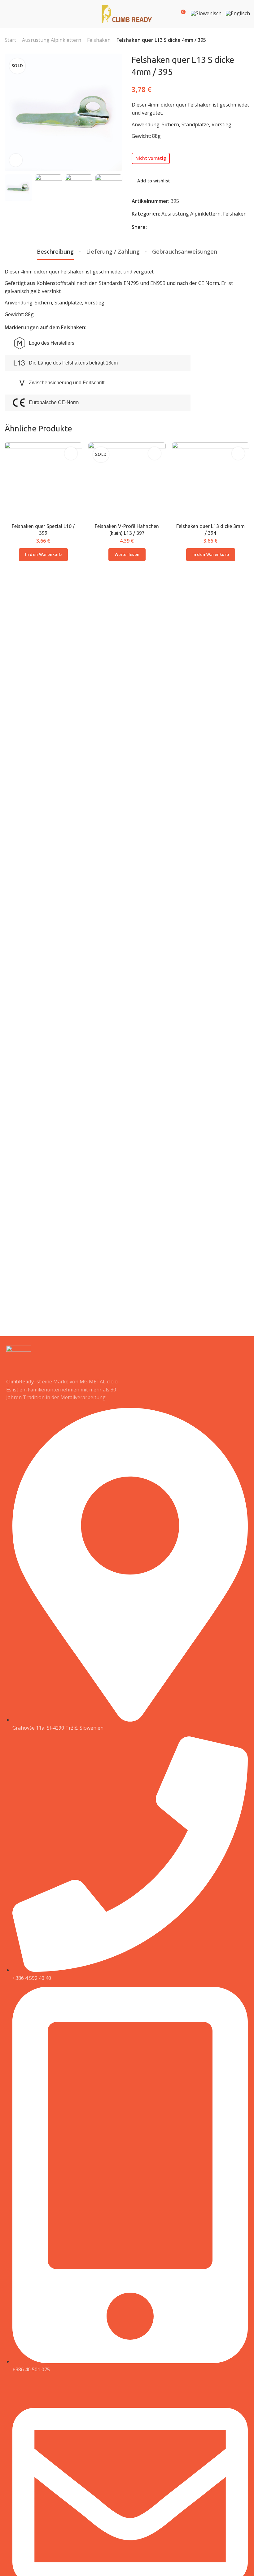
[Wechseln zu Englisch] (238, 15)
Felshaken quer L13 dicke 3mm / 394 (210, 530)
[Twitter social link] (175, 227)
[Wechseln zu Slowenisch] (206, 15)
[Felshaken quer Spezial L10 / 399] (44, 481)
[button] (44, 555)
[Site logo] (127, 14)
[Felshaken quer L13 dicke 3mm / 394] (210, 481)
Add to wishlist (154, 181)
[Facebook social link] (159, 227)
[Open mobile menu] (7, 14)
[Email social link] (151, 227)
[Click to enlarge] (16, 160)
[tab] (55, 252)
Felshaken (99, 40)
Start (10, 40)
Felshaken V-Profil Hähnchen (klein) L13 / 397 (127, 530)
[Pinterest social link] (167, 227)
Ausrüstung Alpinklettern (52, 40)
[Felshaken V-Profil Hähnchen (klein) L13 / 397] (127, 481)
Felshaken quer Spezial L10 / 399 (43, 530)
